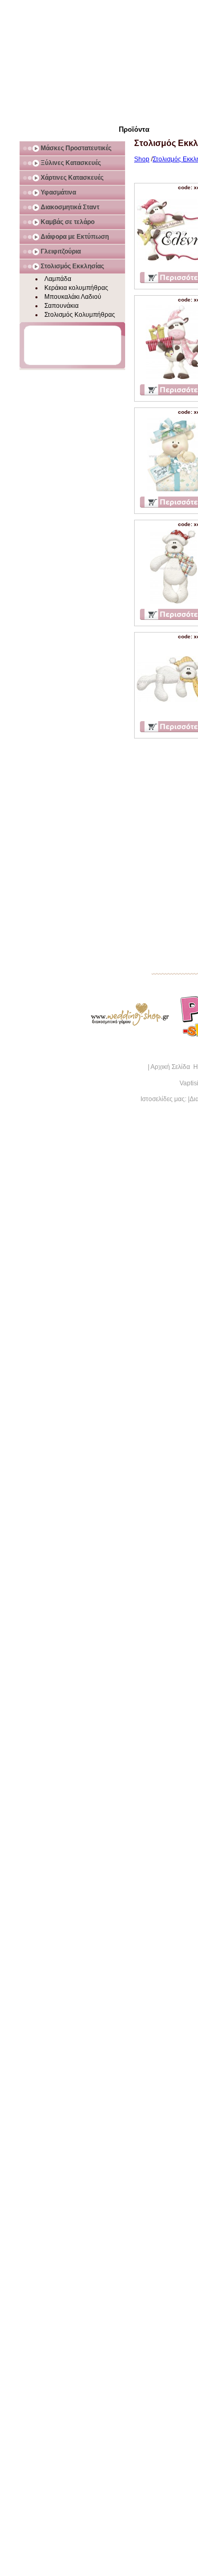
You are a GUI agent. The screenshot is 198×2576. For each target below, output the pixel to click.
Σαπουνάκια (62, 306)
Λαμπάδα (58, 279)
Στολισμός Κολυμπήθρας (80, 315)
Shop (142, 159)
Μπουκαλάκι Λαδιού (73, 297)
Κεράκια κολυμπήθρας (76, 288)
